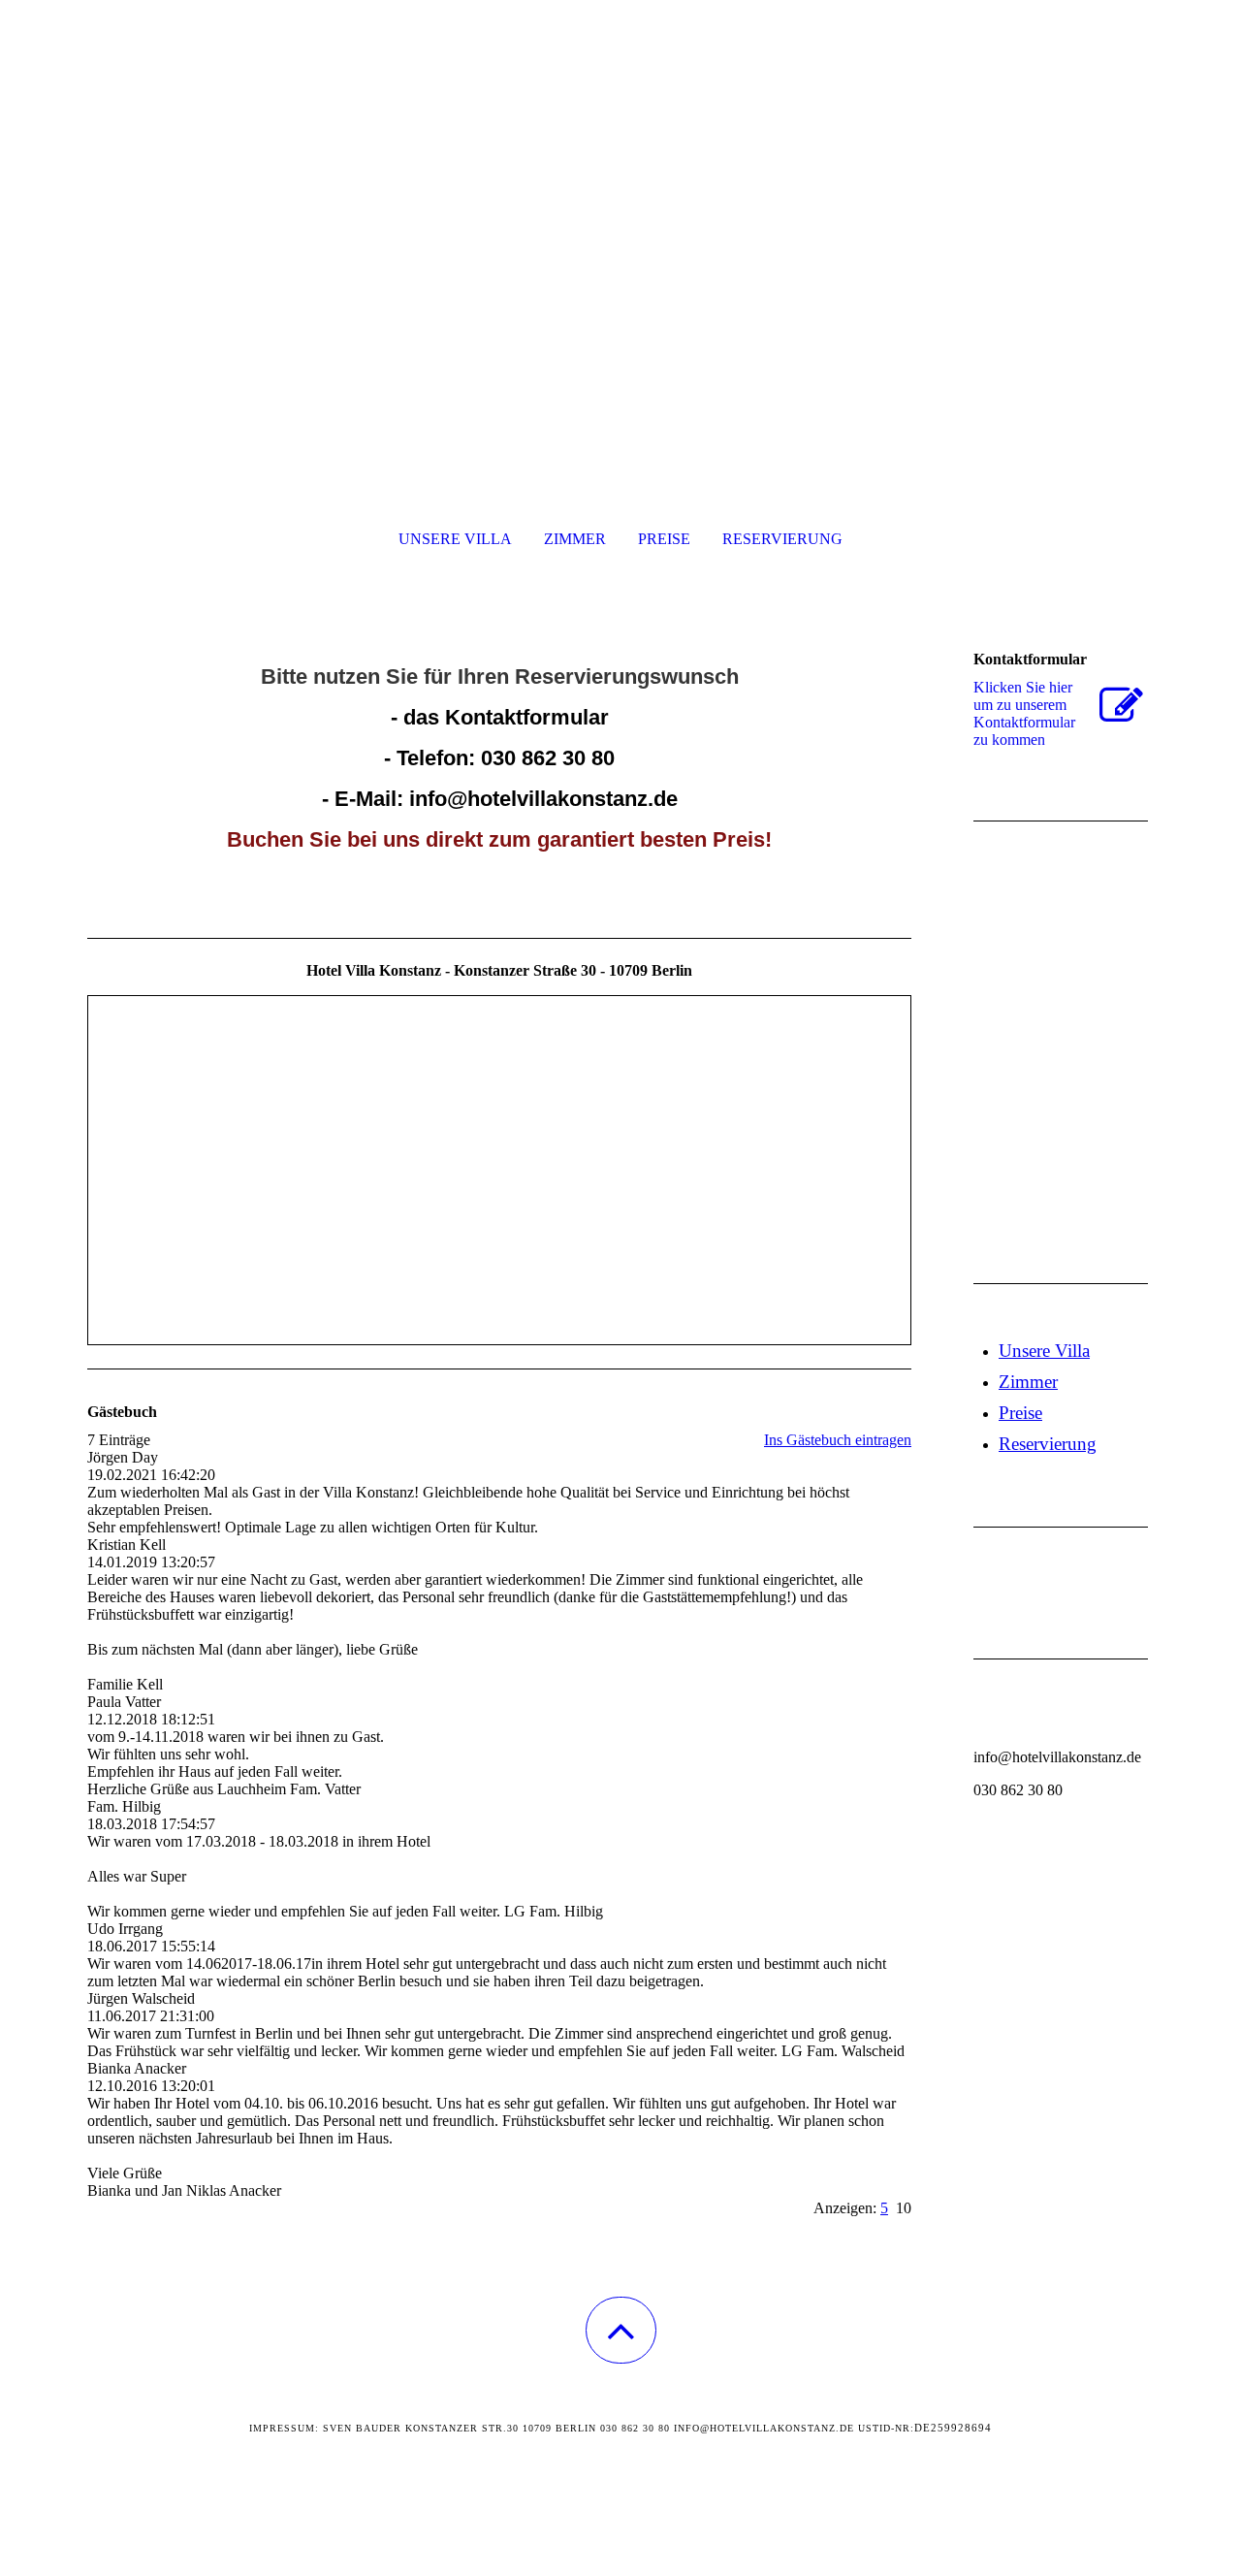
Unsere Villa (455, 539)
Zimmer (575, 539)
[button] (621, 2330)
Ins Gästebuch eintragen (838, 1440)
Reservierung (782, 539)
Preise (664, 539)
